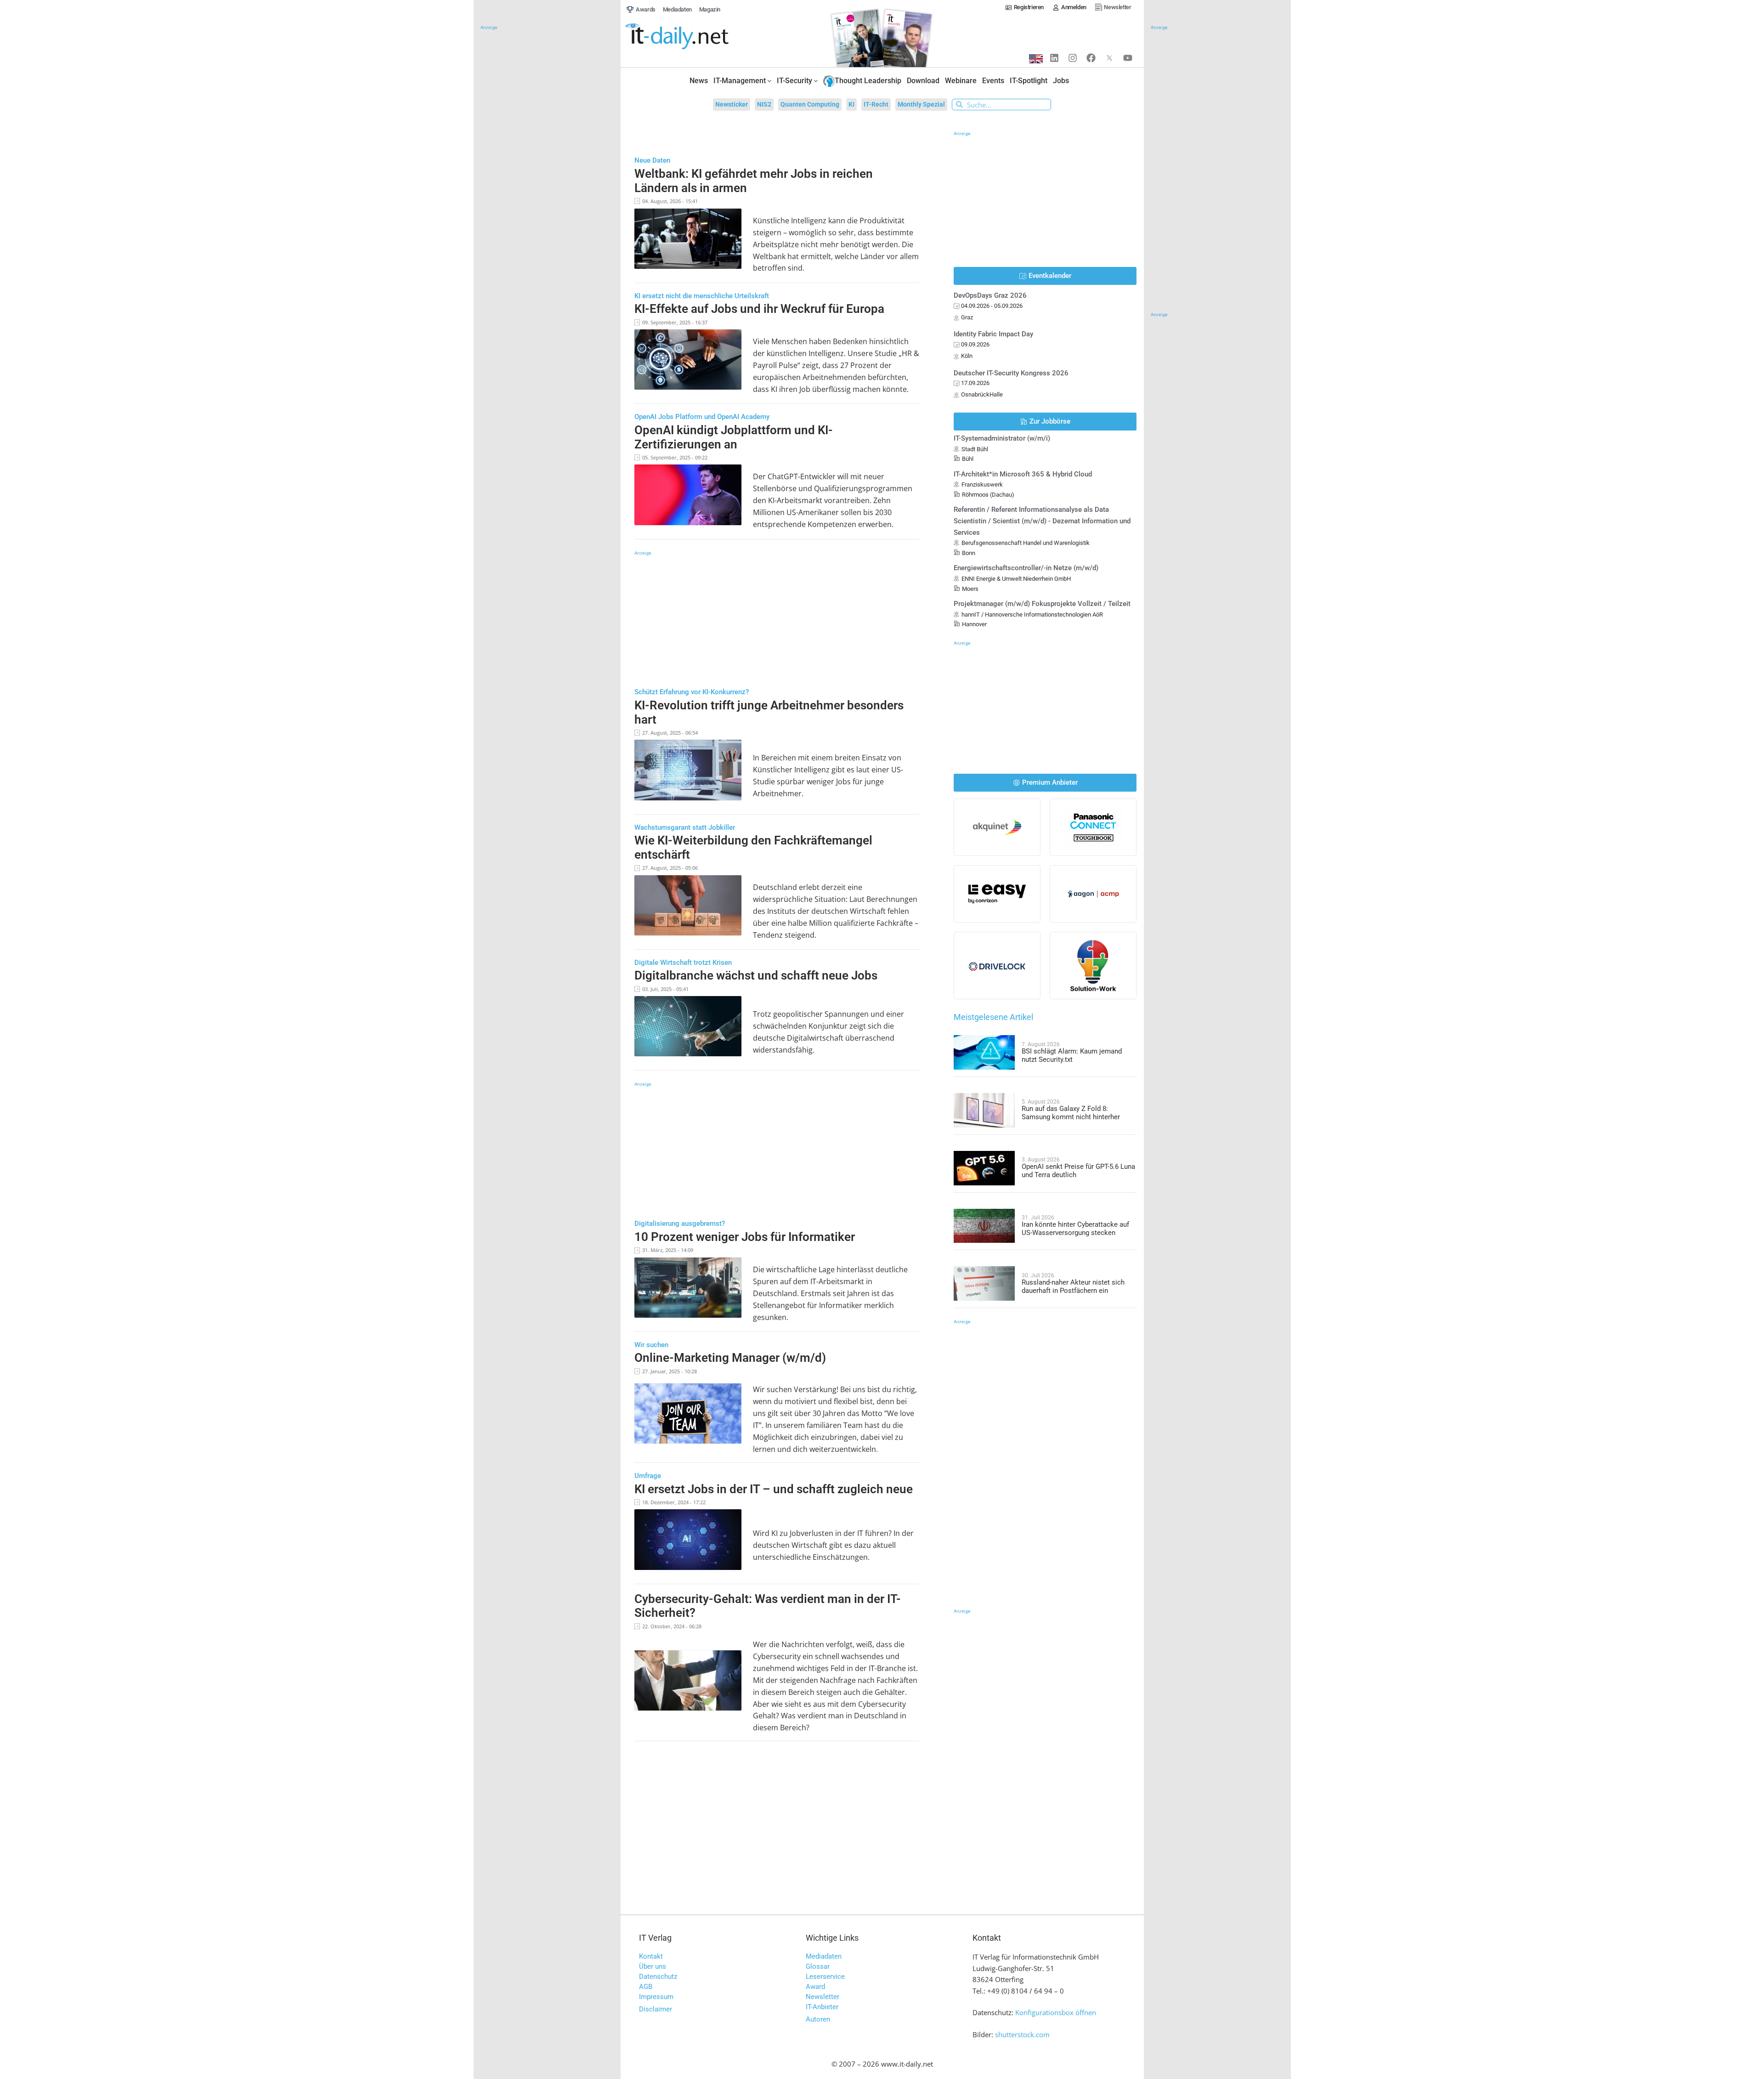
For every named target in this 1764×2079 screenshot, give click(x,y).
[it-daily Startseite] (694, 37)
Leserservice (825, 1977)
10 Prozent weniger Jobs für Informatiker (745, 1237)
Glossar (818, 1966)
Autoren (818, 2019)
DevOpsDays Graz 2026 (990, 295)
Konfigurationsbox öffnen (1056, 2012)
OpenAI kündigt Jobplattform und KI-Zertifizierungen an (734, 437)
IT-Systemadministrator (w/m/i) (1002, 438)
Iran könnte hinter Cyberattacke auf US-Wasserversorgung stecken (1075, 1229)
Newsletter (823, 1997)
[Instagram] (1073, 58)
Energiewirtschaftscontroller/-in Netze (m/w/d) (1026, 568)
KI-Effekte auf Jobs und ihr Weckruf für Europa (759, 309)
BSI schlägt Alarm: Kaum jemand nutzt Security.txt (1072, 1055)
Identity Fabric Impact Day (993, 334)
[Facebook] (1091, 58)
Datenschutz (658, 1977)
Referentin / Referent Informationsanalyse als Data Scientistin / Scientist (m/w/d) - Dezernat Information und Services (1042, 521)
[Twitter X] (1109, 58)
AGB (646, 1987)
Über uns (653, 1966)
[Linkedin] (1054, 58)
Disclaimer (656, 2009)
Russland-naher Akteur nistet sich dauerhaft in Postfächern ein (1073, 1286)
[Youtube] (1128, 58)
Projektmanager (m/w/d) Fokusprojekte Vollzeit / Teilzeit (1042, 604)
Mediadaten (824, 1956)
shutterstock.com (1022, 2034)
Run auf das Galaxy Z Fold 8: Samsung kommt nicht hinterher (1071, 1113)
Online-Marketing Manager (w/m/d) (730, 1358)
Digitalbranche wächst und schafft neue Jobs (756, 975)
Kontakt (651, 1956)
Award (815, 1987)
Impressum (656, 1997)
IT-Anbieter (822, 2007)
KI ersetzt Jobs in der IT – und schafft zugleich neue (774, 1489)
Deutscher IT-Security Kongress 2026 (1011, 373)
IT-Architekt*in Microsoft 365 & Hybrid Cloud (1023, 474)
